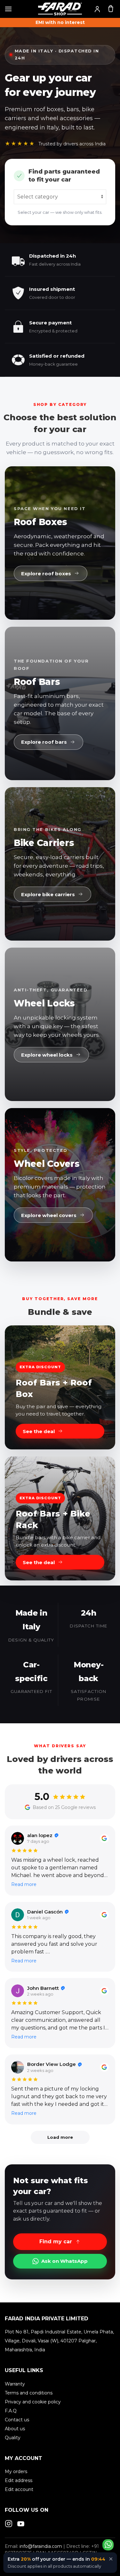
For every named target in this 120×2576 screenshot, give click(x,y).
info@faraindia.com (41, 2546)
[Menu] (8, 9)
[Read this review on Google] (104, 1838)
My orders (16, 2471)
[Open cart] (111, 8)
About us (15, 2429)
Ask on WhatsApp (64, 2261)
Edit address (19, 2480)
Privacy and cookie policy (33, 2402)
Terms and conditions (29, 2393)
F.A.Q (11, 2411)
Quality (13, 2438)
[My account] (97, 9)
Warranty (15, 2384)
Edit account (19, 2489)
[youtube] (21, 2523)
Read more (24, 1884)
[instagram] (9, 2523)
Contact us (17, 2420)
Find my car (56, 2242)
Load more (60, 2137)
